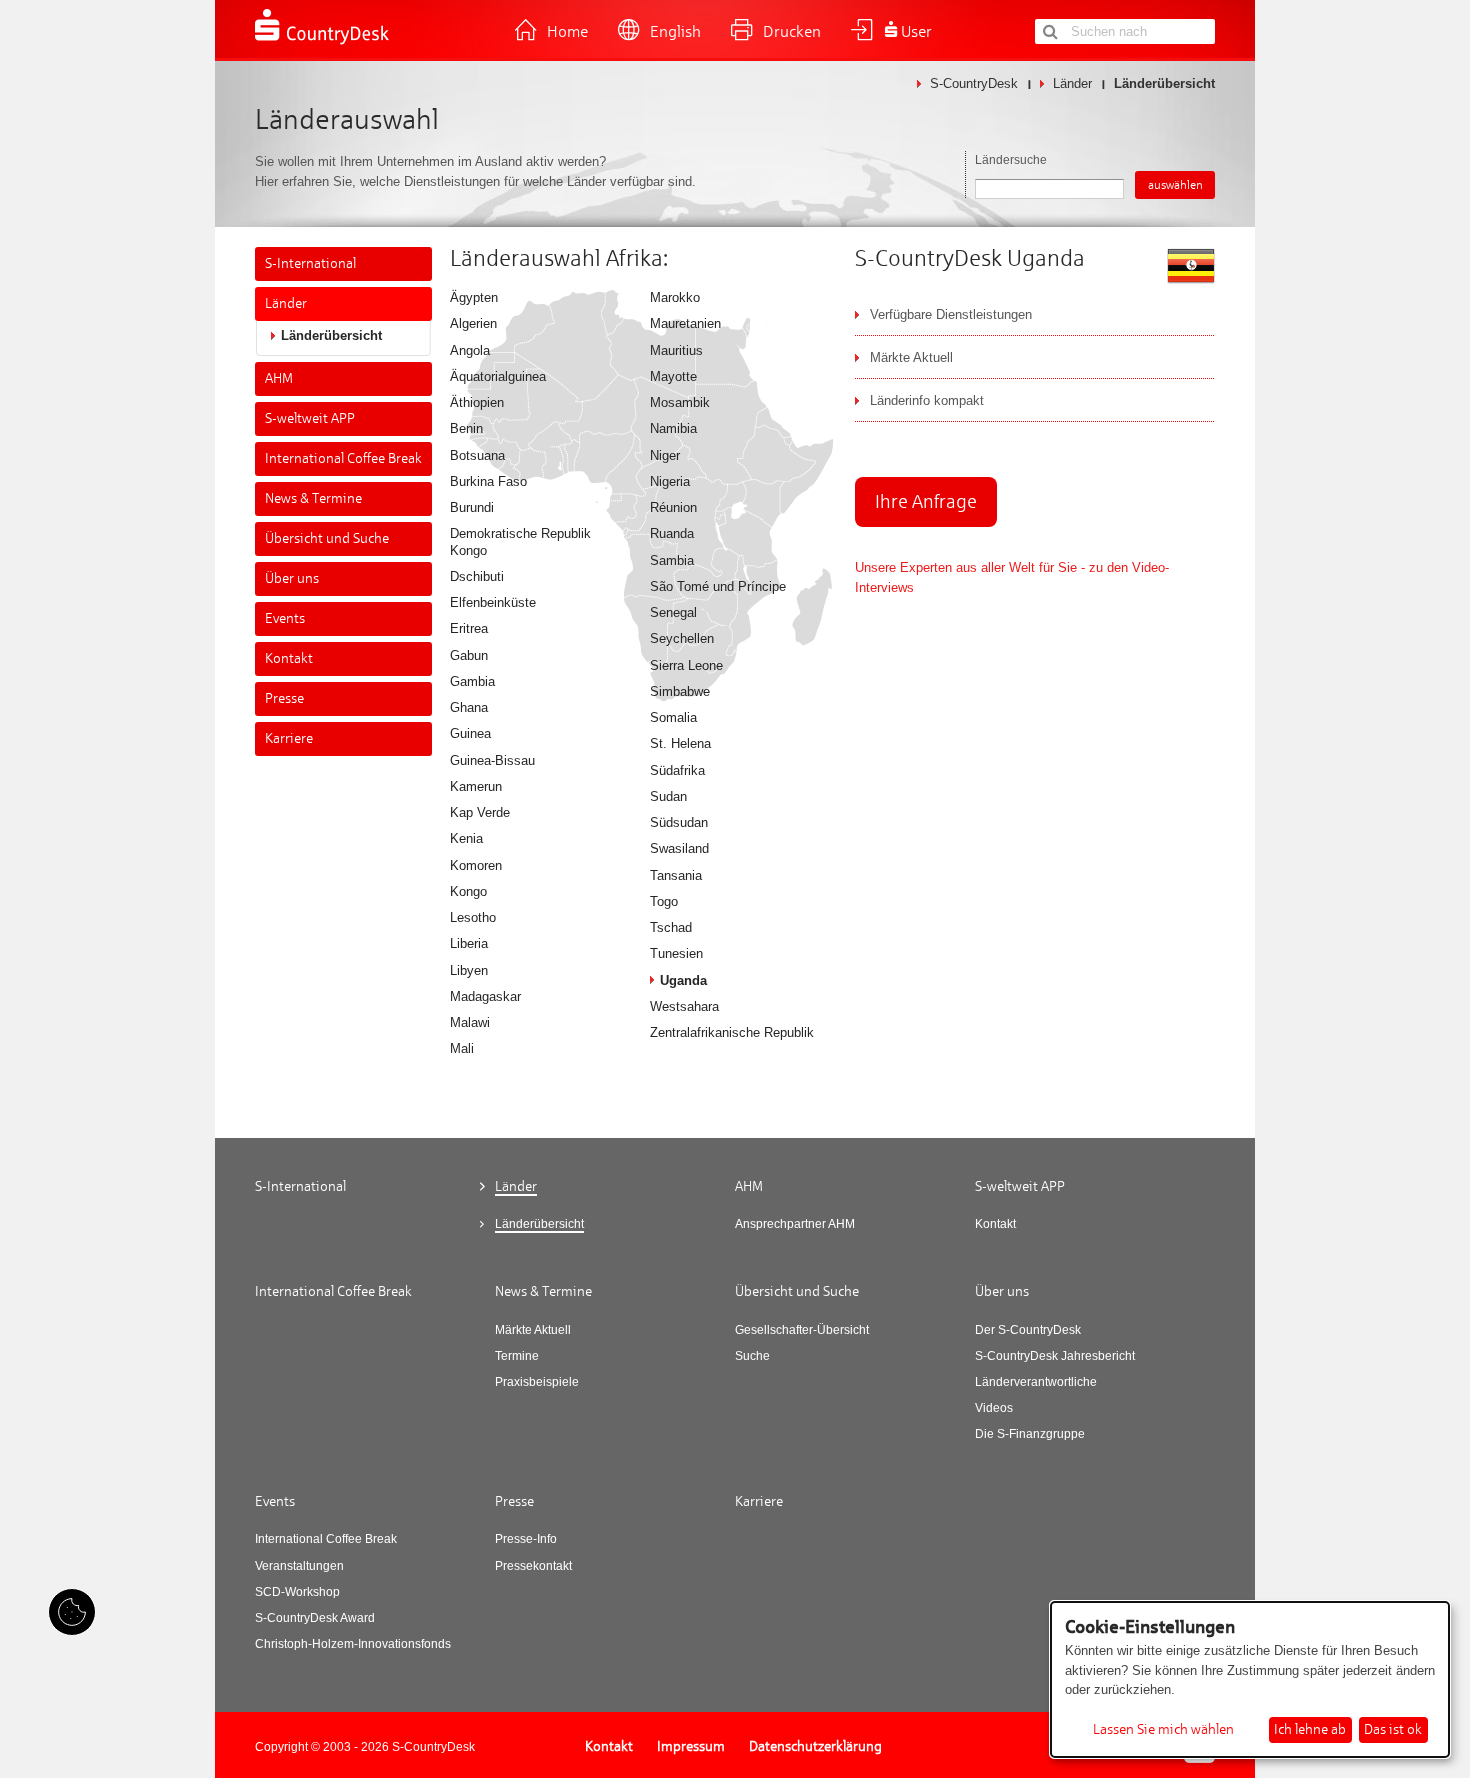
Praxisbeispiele (537, 1382)
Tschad (671, 927)
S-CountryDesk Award (315, 1618)
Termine (517, 1356)
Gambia (472, 681)
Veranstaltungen (299, 1566)
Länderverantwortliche (1036, 1382)
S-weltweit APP (310, 418)
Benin (466, 428)
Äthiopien (477, 402)
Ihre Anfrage (926, 501)
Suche (752, 1356)
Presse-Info (526, 1539)
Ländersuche (1011, 160)
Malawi (470, 1022)
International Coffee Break (343, 458)
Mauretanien (685, 323)
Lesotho (473, 917)
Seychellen (682, 638)
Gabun (469, 655)
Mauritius (676, 350)
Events (285, 618)
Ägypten (474, 297)
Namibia (673, 428)
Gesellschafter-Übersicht (802, 1330)
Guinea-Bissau (492, 760)
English (675, 32)
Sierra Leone (686, 665)
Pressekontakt (533, 1566)
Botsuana (477, 455)
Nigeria (670, 481)
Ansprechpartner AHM (795, 1224)
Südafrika (677, 770)
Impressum (691, 1746)
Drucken (792, 32)
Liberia (469, 943)
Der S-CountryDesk (1028, 1330)
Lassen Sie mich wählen (1163, 1730)
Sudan (668, 796)
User (916, 32)
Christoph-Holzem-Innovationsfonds (353, 1644)
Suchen (1050, 31)
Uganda (683, 980)
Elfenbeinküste (493, 602)
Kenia (466, 838)
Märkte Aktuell (533, 1330)
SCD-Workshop (297, 1592)
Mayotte (673, 376)
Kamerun (476, 786)
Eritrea (469, 628)
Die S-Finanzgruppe (1030, 1434)
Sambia (672, 560)
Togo (664, 901)
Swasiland (679, 848)
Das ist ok (1393, 1729)
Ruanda (672, 533)
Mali (462, 1048)
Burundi (472, 507)
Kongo (468, 891)
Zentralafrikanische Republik (732, 1032)
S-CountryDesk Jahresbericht (1055, 1356)
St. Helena (680, 743)
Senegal (673, 612)
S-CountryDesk (974, 83)
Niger (665, 455)
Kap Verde (480, 812)
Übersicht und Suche (327, 538)
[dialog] (1250, 1679)
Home (567, 32)
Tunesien (676, 953)
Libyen (469, 970)
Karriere (289, 738)
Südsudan (679, 822)
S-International (310, 263)
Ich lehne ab (1310, 1729)
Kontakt (289, 658)
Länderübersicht (331, 335)
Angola (470, 350)
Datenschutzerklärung (815, 1746)
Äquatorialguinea (498, 376)
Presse (284, 698)
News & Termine (313, 498)
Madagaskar (485, 996)
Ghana (469, 707)
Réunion (673, 507)
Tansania (676, 875)
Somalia (673, 717)
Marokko (675, 297)
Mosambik (680, 402)
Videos (994, 1408)
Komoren (476, 865)
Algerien (473, 323)
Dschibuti (477, 576)
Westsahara (684, 1006)
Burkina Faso (488, 481)
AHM (279, 378)
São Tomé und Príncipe (718, 586)
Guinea (470, 733)
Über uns (292, 578)
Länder (1072, 83)
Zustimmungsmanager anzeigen (72, 1612)
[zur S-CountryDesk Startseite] (322, 42)
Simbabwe (680, 691)
